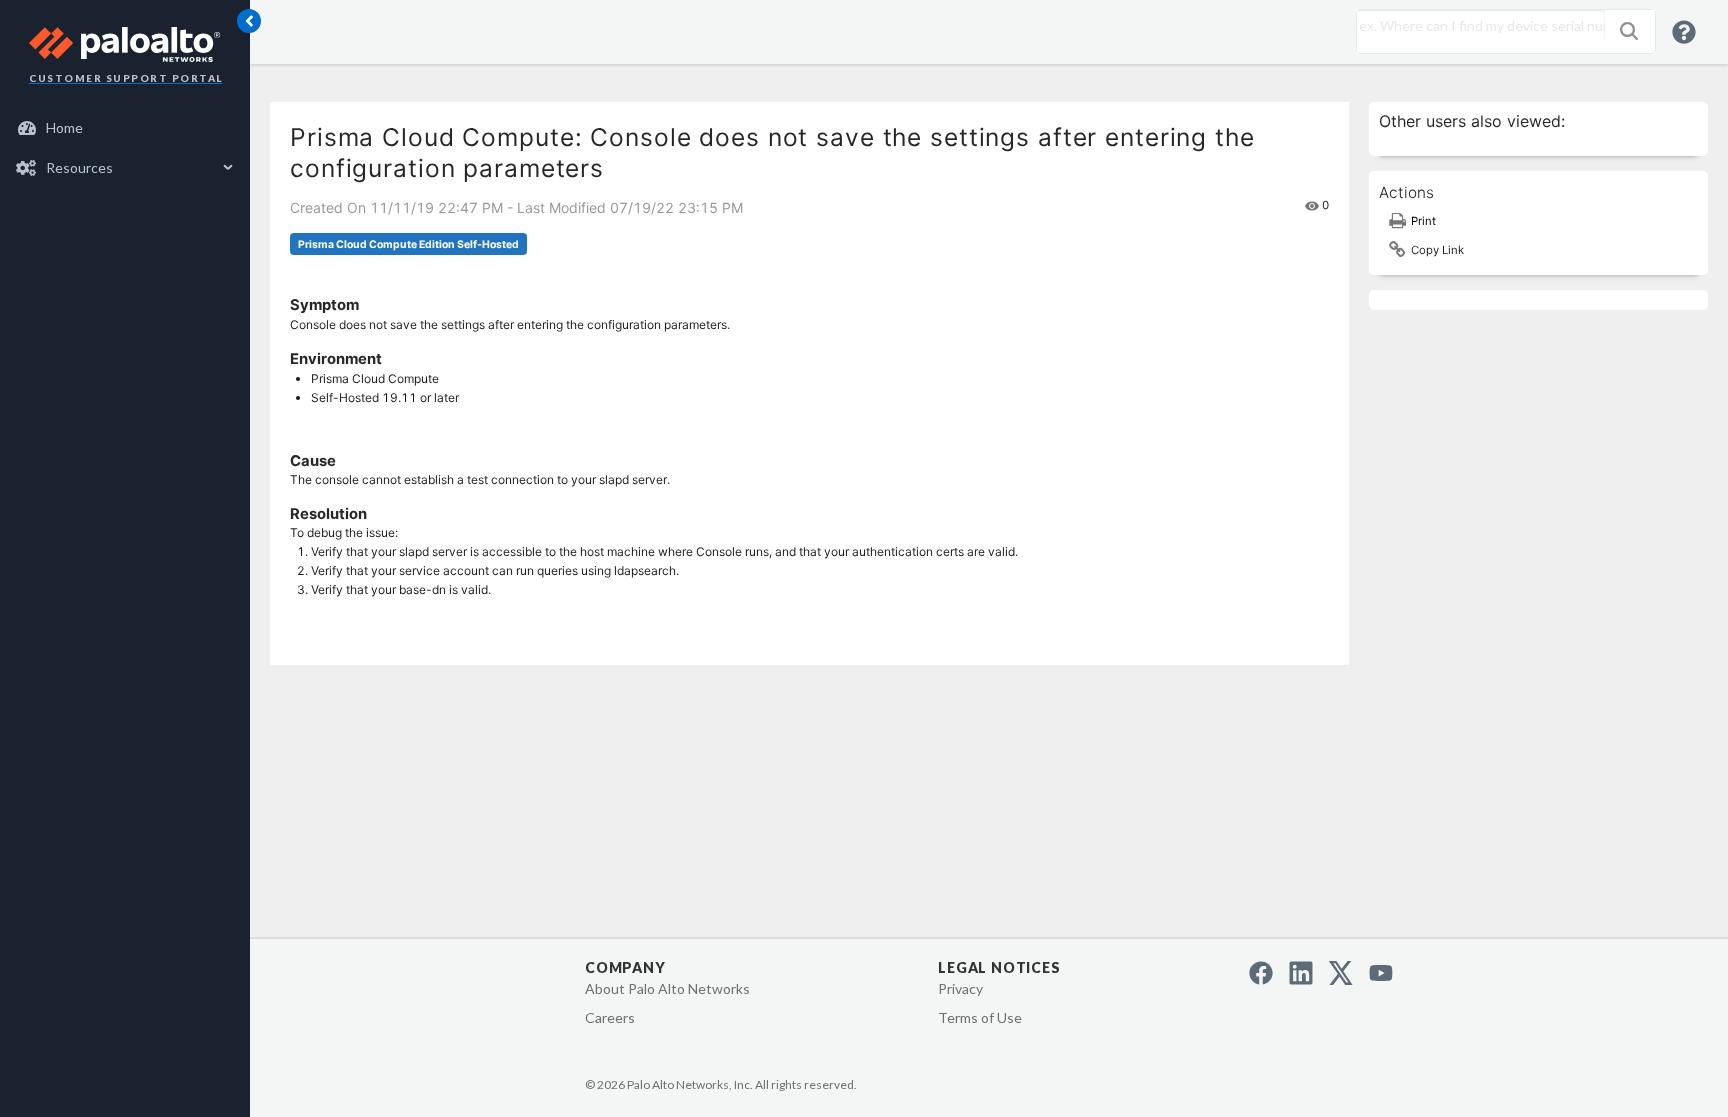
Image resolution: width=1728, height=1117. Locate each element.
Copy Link (1437, 250)
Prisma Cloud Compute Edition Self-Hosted (408, 244)
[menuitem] (125, 128)
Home (64, 127)
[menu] (125, 148)
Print (1423, 221)
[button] (1629, 31)
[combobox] (1476, 26)
